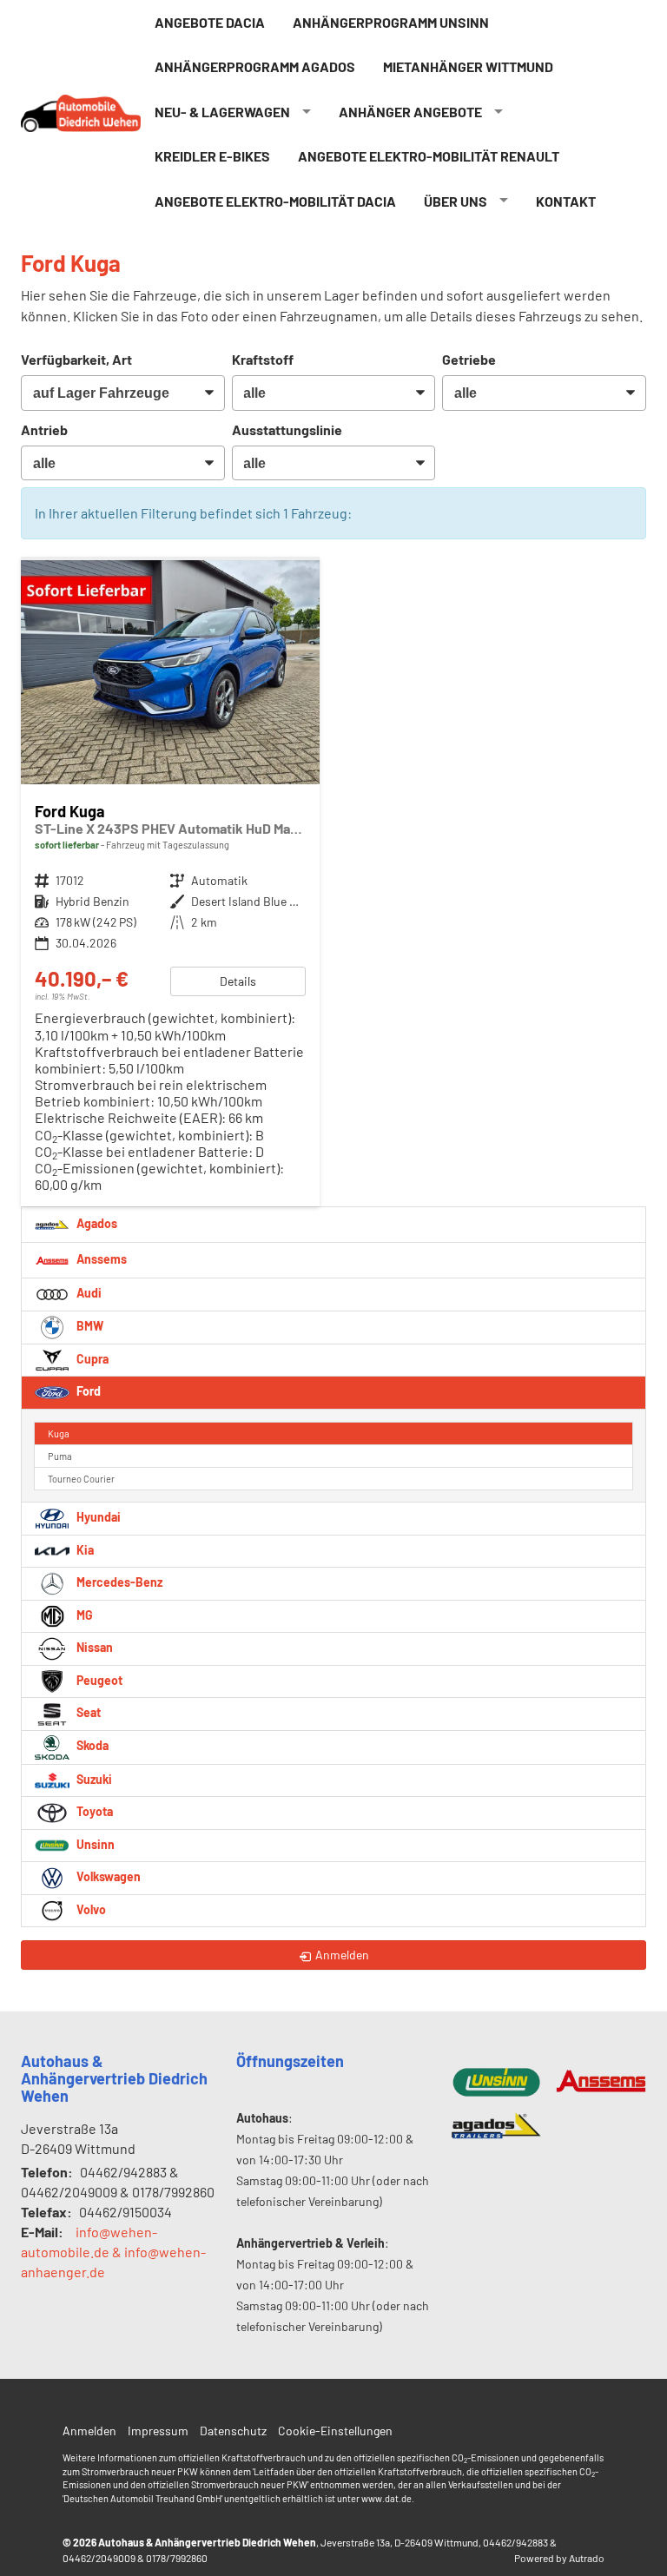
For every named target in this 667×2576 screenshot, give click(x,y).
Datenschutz (233, 2431)
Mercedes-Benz (118, 1582)
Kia (84, 1550)
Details (238, 981)
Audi (88, 1293)
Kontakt (566, 201)
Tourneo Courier (81, 1479)
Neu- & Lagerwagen (222, 112)
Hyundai (97, 1517)
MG (83, 1615)
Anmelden (89, 2431)
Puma (60, 1456)
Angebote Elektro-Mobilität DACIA (275, 201)
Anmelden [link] (342, 1955)
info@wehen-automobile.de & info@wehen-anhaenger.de (113, 2252)
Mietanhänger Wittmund (468, 66)
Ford (87, 1391)
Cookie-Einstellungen (335, 2431)
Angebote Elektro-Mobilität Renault (429, 156)
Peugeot (98, 1680)
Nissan (93, 1647)
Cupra (91, 1359)
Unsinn (94, 1844)
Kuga (59, 1433)
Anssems (100, 1259)
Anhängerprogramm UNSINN (391, 22)
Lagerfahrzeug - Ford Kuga (170, 884)
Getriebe (469, 359)
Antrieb (44, 429)
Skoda (91, 1745)
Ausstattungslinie (287, 429)
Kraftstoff (263, 359)
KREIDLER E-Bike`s (212, 156)
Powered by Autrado (559, 2558)
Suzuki (93, 1779)
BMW (89, 1326)
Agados (96, 1223)
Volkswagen (107, 1876)
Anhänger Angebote (410, 112)
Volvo (90, 1909)
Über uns (456, 201)
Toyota (93, 1811)
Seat (87, 1712)
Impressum (158, 2431)
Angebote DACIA (210, 22)
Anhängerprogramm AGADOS (255, 66)
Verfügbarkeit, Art (76, 359)
